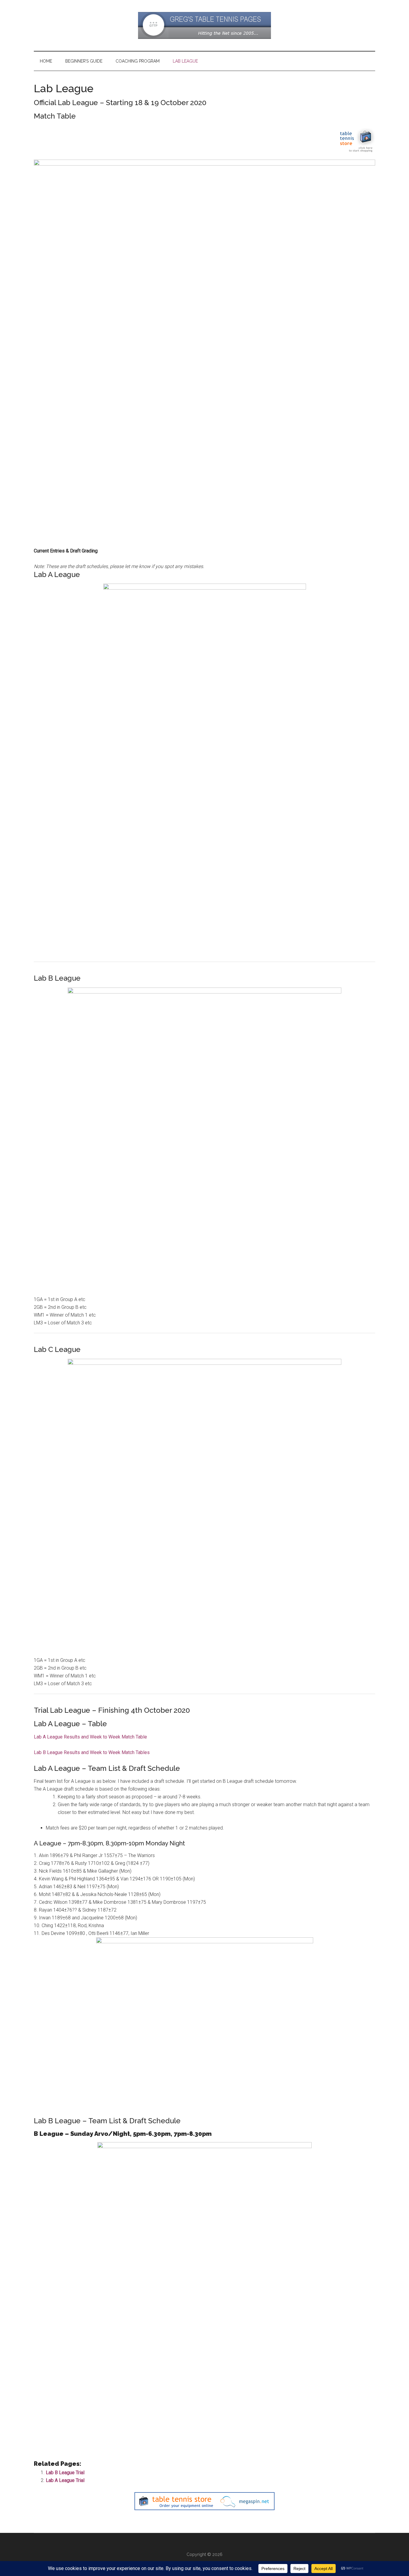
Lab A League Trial (65, 2480)
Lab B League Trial (65, 2473)
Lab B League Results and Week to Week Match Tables (92, 1752)
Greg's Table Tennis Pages (205, 25)
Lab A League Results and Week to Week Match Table (90, 1737)
